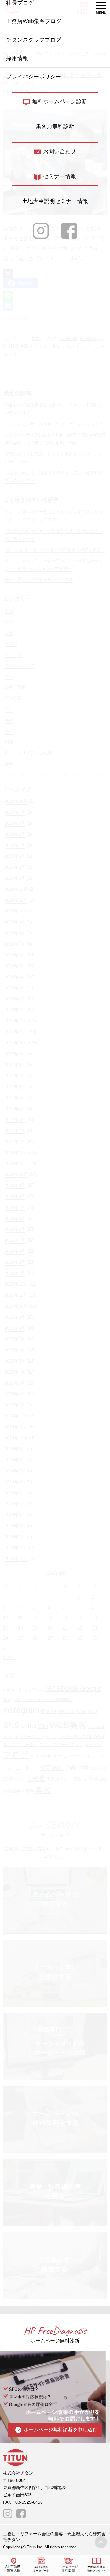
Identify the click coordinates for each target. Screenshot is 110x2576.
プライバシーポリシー (34, 77)
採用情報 (17, 58)
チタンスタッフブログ (34, 40)
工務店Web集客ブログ (34, 21)
